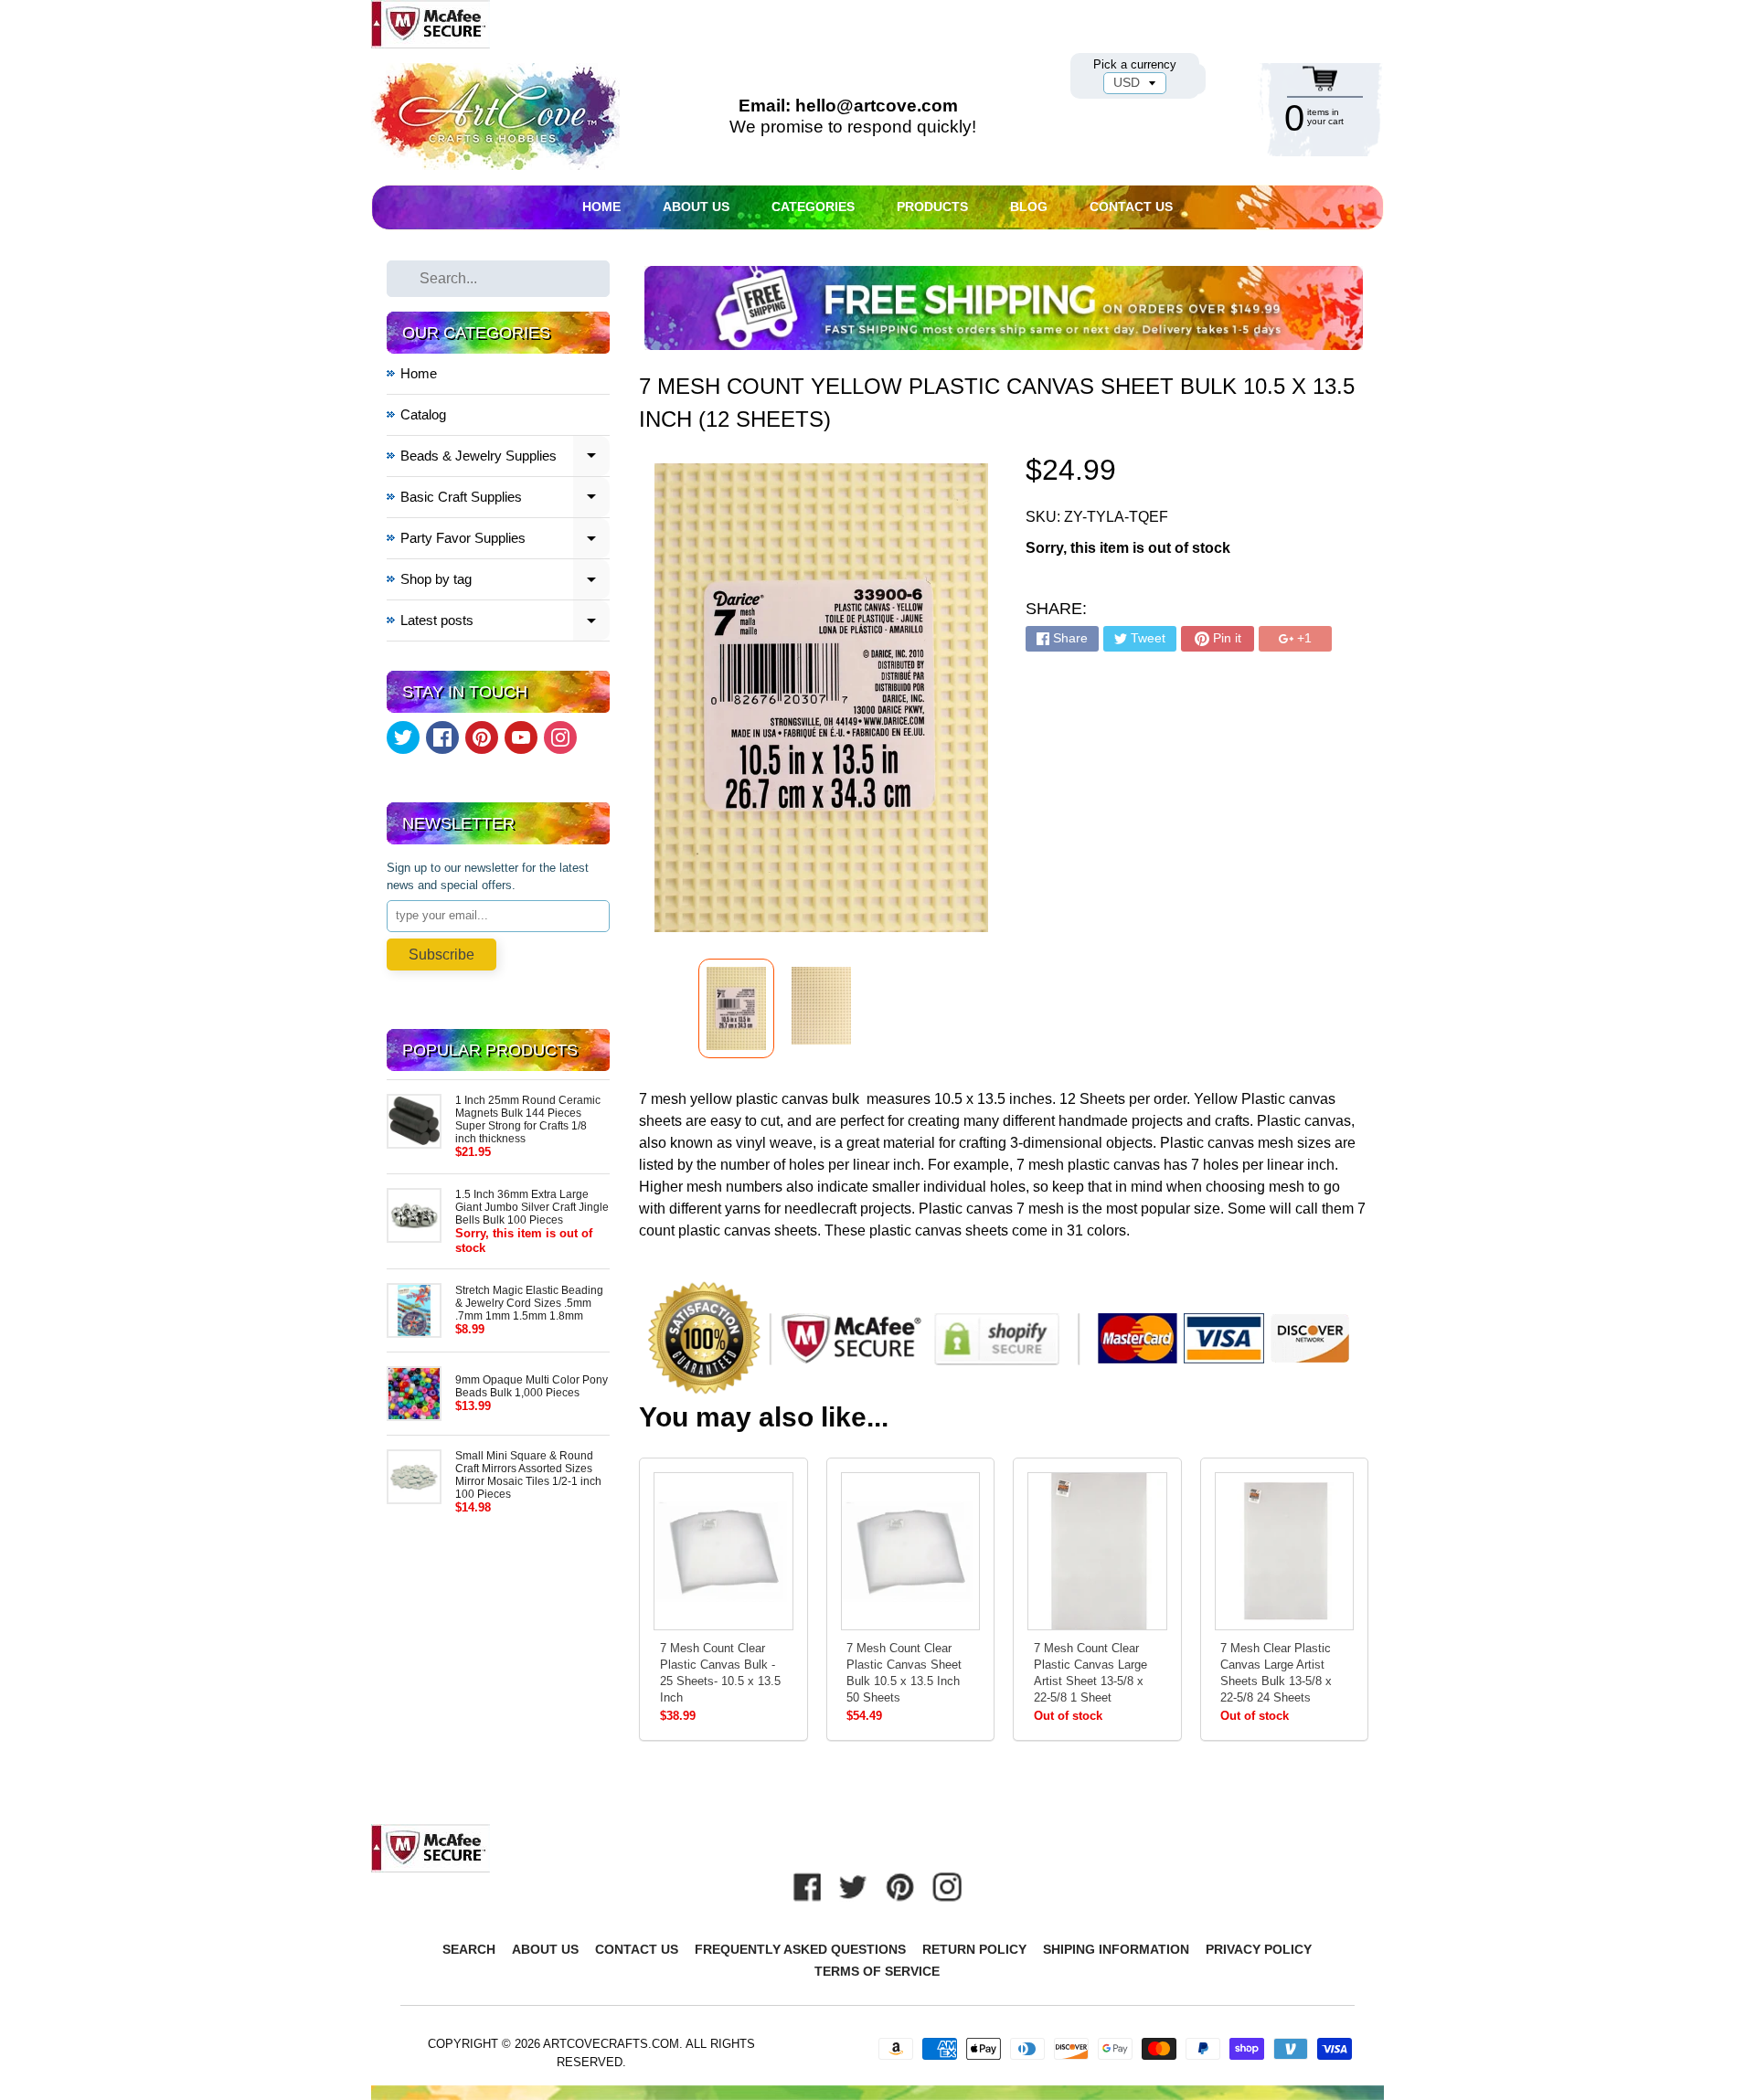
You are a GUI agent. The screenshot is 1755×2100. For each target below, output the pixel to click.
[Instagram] (560, 737)
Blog (1029, 207)
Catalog (423, 414)
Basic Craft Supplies (505, 499)
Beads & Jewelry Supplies (505, 458)
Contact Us (1131, 207)
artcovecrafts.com (611, 2044)
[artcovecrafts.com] (497, 117)
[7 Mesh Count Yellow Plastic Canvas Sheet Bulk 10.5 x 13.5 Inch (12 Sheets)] (736, 1009)
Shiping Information (1116, 1949)
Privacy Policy (1259, 1949)
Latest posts (505, 623)
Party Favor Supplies (505, 541)
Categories (813, 207)
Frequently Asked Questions (800, 1949)
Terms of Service (877, 1971)
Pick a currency (1135, 64)
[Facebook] (442, 737)
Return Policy (974, 1949)
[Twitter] (403, 737)
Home (601, 207)
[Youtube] (521, 737)
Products (932, 207)
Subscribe (441, 955)
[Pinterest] (482, 737)
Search (469, 1949)
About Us (696, 207)
